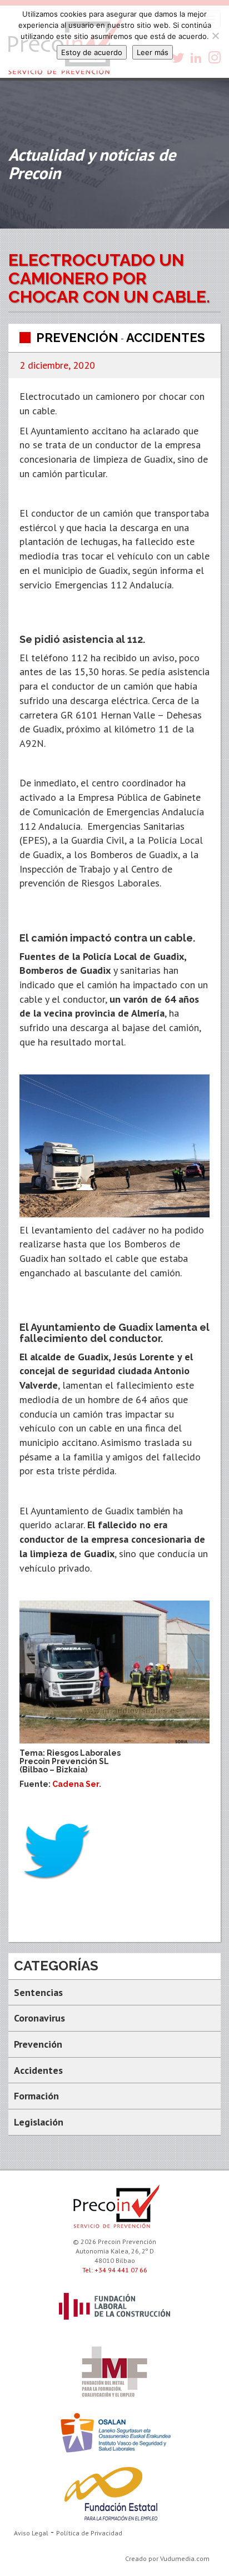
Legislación (39, 2122)
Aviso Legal (31, 2533)
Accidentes (166, 338)
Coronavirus (39, 2018)
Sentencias (38, 1992)
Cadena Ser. (77, 1784)
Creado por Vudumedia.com (167, 2558)
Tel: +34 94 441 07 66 (115, 2270)
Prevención (77, 338)
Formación (36, 2096)
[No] (215, 36)
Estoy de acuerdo (92, 52)
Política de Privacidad (89, 2533)
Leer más (153, 52)
